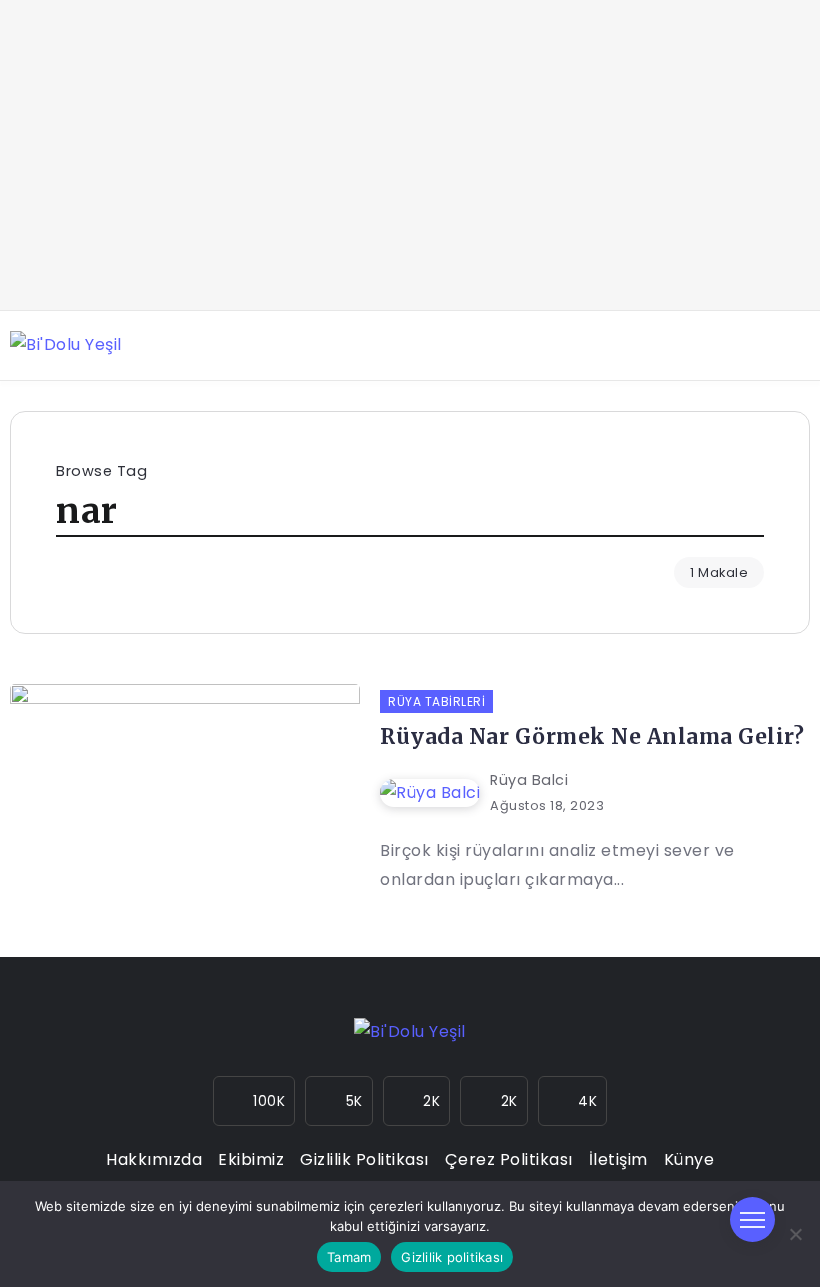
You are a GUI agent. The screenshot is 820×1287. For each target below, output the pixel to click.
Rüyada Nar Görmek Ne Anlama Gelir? (592, 737)
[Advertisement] (410, 155)
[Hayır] (795, 1234)
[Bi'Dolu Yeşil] (66, 344)
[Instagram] (254, 1101)
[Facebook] (339, 1101)
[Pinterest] (573, 1101)
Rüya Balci (529, 780)
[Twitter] (417, 1101)
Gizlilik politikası (452, 1257)
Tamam (349, 1257)
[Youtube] (494, 1101)
